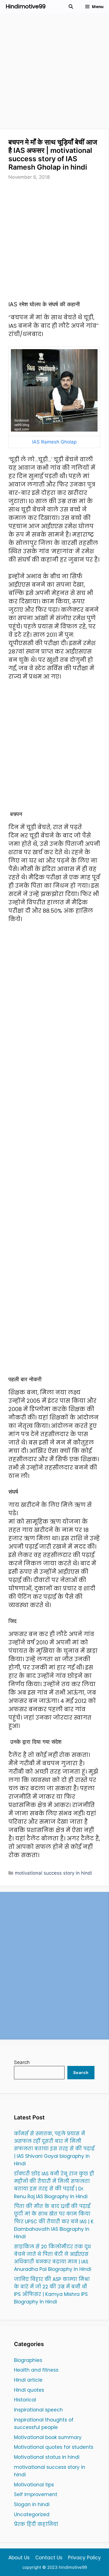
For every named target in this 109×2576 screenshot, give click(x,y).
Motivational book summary (48, 2437)
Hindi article (28, 2380)
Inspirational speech (38, 2410)
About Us (19, 2558)
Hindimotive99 (26, 6)
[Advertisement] (54, 73)
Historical (25, 2400)
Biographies (28, 2360)
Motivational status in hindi (47, 2457)
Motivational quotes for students (54, 2447)
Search (22, 2062)
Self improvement (36, 2494)
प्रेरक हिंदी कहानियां (36, 2524)
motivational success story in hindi (53, 1873)
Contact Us (49, 2558)
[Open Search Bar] (71, 7)
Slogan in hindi (32, 2504)
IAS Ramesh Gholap (54, 442)
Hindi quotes (29, 2390)
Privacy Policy (84, 2558)
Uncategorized (32, 2514)
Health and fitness (36, 2370)
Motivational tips (34, 2485)
